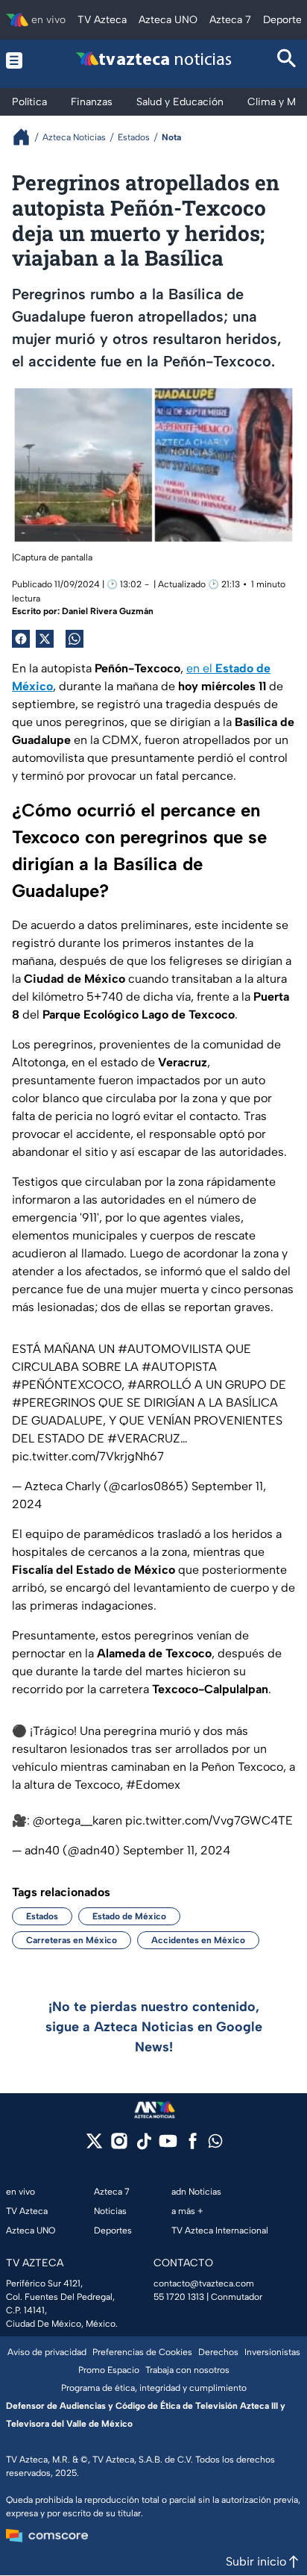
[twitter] (94, 2146)
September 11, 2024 (177, 1850)
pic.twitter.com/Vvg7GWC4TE (209, 1820)
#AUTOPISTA (179, 1367)
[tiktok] (143, 2146)
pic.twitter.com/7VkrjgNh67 (88, 1456)
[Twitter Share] (45, 639)
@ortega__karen (77, 1820)
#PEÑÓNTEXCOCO (67, 1385)
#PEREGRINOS (54, 1403)
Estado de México (129, 1916)
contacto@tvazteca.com (204, 2283)
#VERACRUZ (144, 1438)
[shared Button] (75, 639)
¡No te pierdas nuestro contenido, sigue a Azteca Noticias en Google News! (154, 2027)
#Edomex (153, 1785)
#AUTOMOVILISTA (170, 1349)
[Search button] (287, 60)
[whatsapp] (215, 2144)
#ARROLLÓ (159, 1385)
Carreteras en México (72, 1940)
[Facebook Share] (21, 639)
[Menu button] (20, 60)
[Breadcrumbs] (27, 137)
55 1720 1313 (179, 2297)
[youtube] (168, 2146)
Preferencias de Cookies (142, 2352)
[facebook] (193, 2146)
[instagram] (119, 2146)
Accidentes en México (198, 1940)
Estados (42, 1916)
